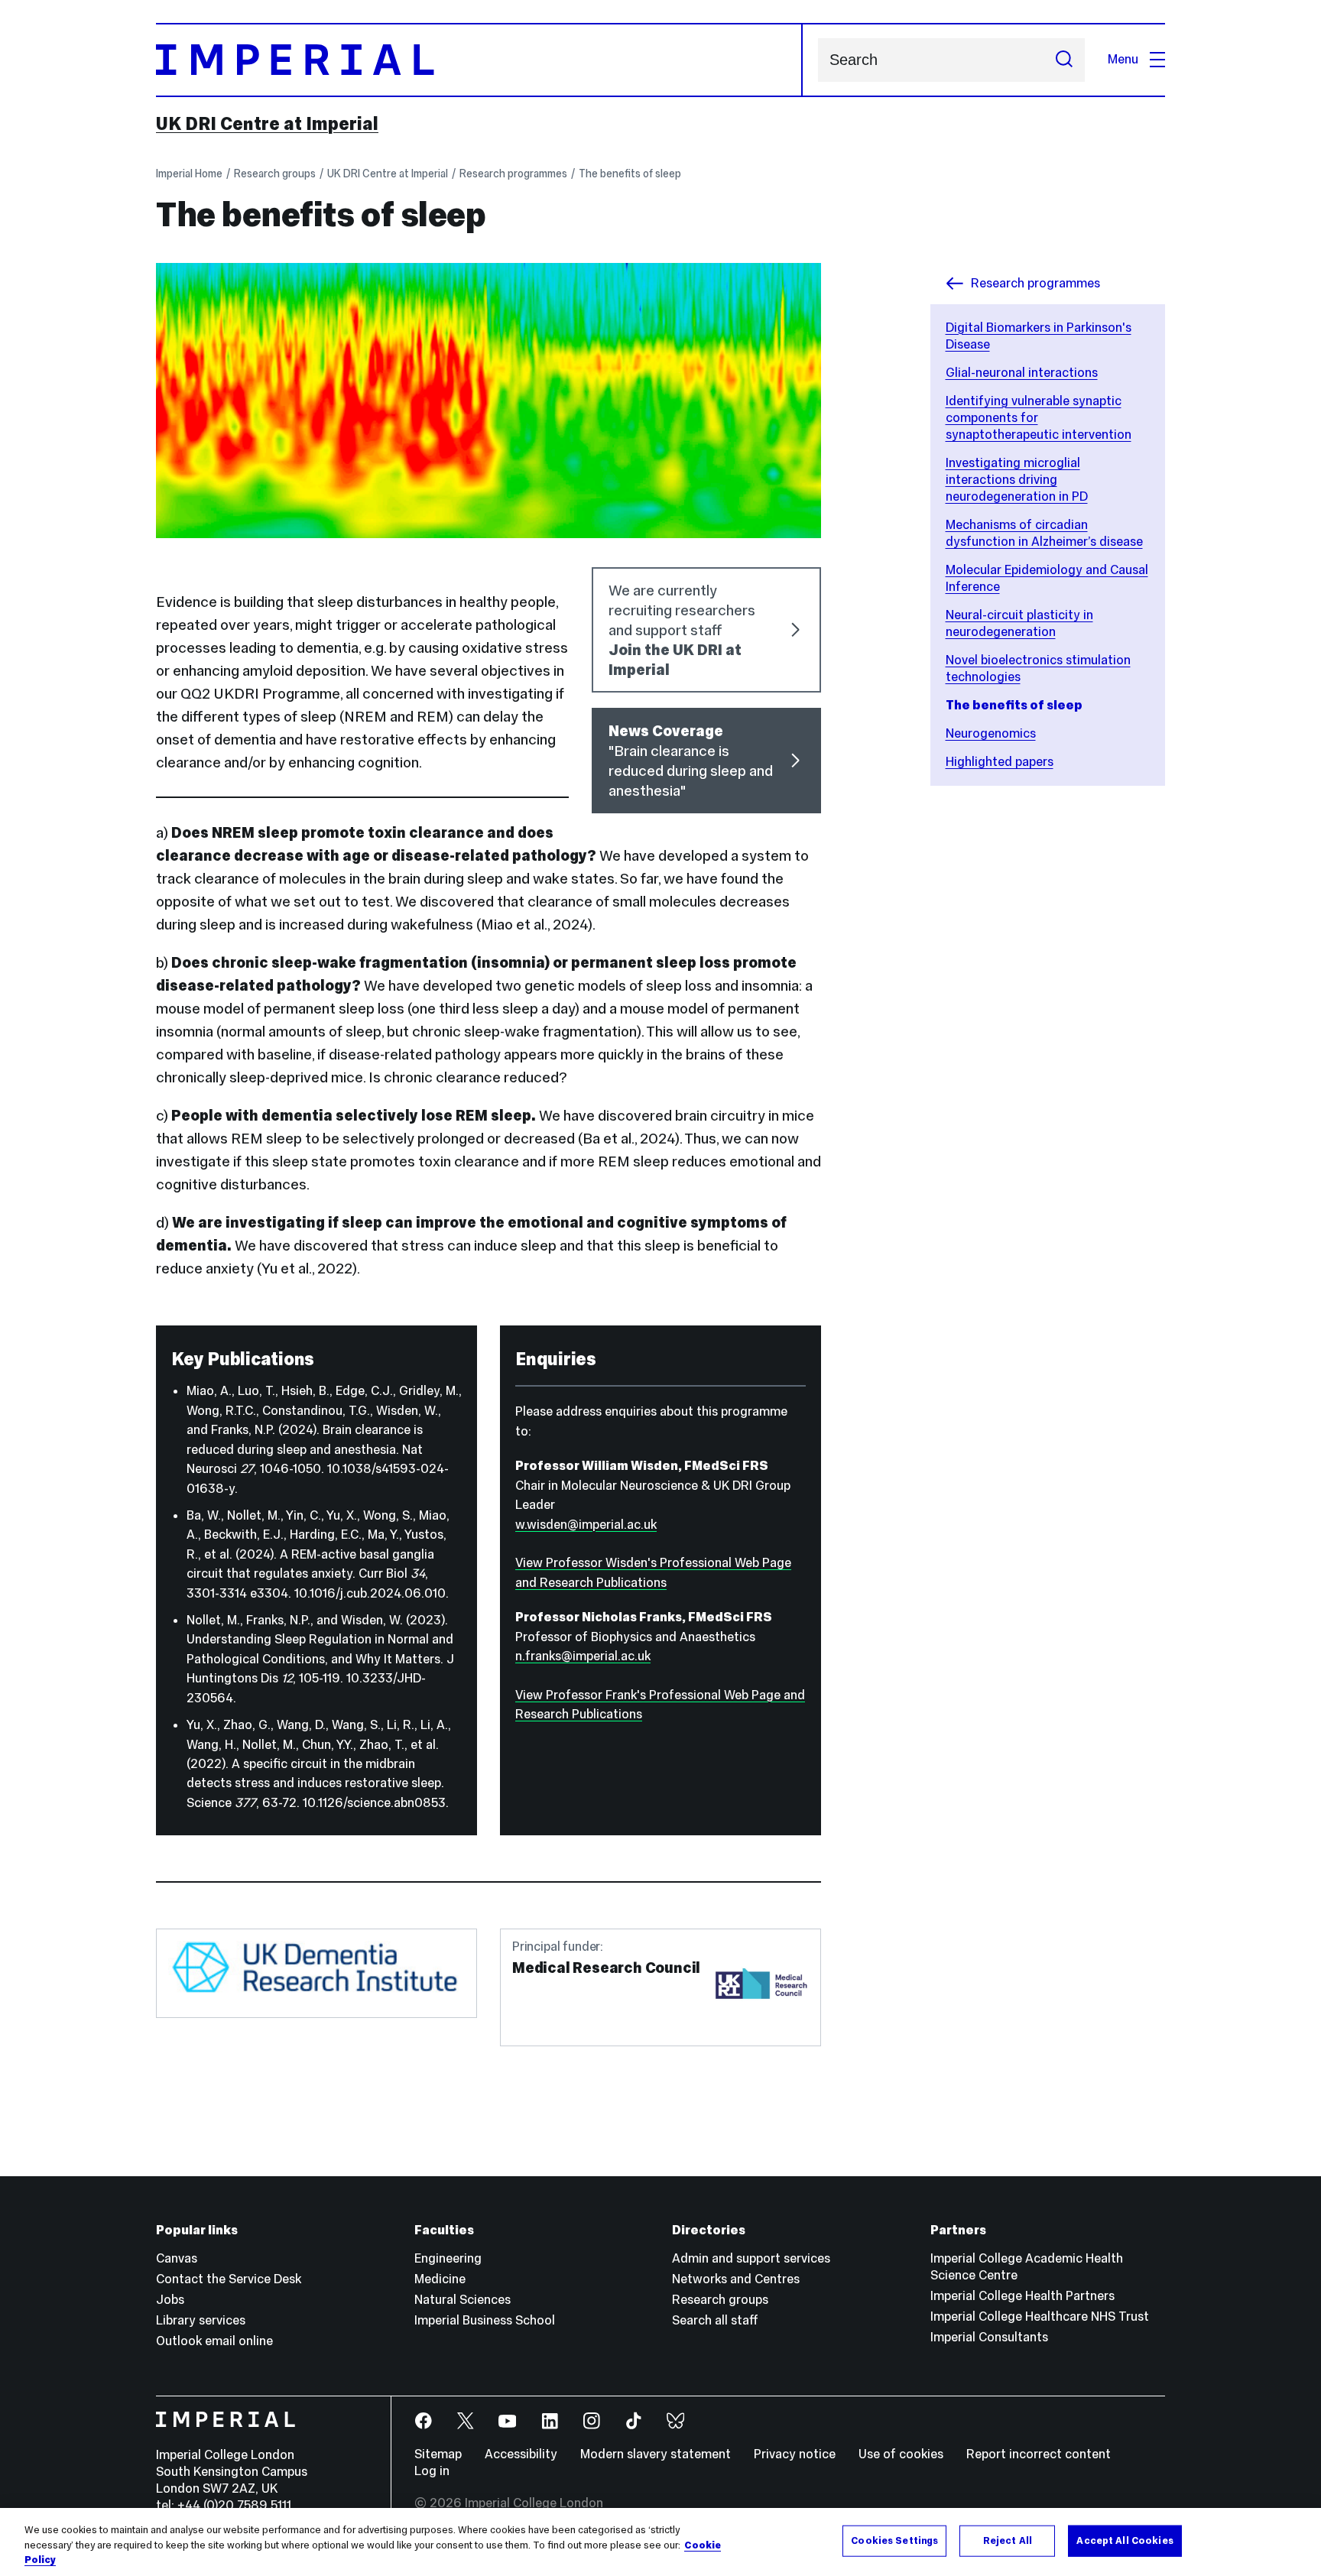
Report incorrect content (1039, 2454)
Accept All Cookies (1125, 2540)
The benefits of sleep (630, 174)
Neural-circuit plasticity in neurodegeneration (1019, 623)
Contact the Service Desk (229, 2279)
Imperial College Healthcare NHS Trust (1040, 2316)
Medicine (440, 2279)
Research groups (275, 174)
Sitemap (438, 2454)
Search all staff (715, 2320)
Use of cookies (901, 2454)
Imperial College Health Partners (1022, 2296)
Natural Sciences (463, 2300)
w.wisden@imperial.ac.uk (586, 1525)
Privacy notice (795, 2454)
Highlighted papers (1000, 762)
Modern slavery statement (656, 2454)
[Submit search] (1064, 60)
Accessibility (521, 2454)
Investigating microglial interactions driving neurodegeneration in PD (1017, 480)
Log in (432, 2471)
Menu (1123, 59)
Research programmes (513, 174)
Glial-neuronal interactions (1022, 373)
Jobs (170, 2300)
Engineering (448, 2258)
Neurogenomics (991, 733)
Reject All (1008, 2540)
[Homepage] (479, 60)
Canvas (177, 2258)
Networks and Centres (736, 2279)
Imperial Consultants (989, 2337)
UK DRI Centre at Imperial (267, 124)
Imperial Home (189, 174)
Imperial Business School (485, 2320)
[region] (660, 2542)
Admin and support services (751, 2258)
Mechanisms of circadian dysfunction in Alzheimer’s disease (1044, 533)
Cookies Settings (894, 2540)
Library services (201, 2320)
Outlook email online (214, 2341)
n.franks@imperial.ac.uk (583, 1656)
